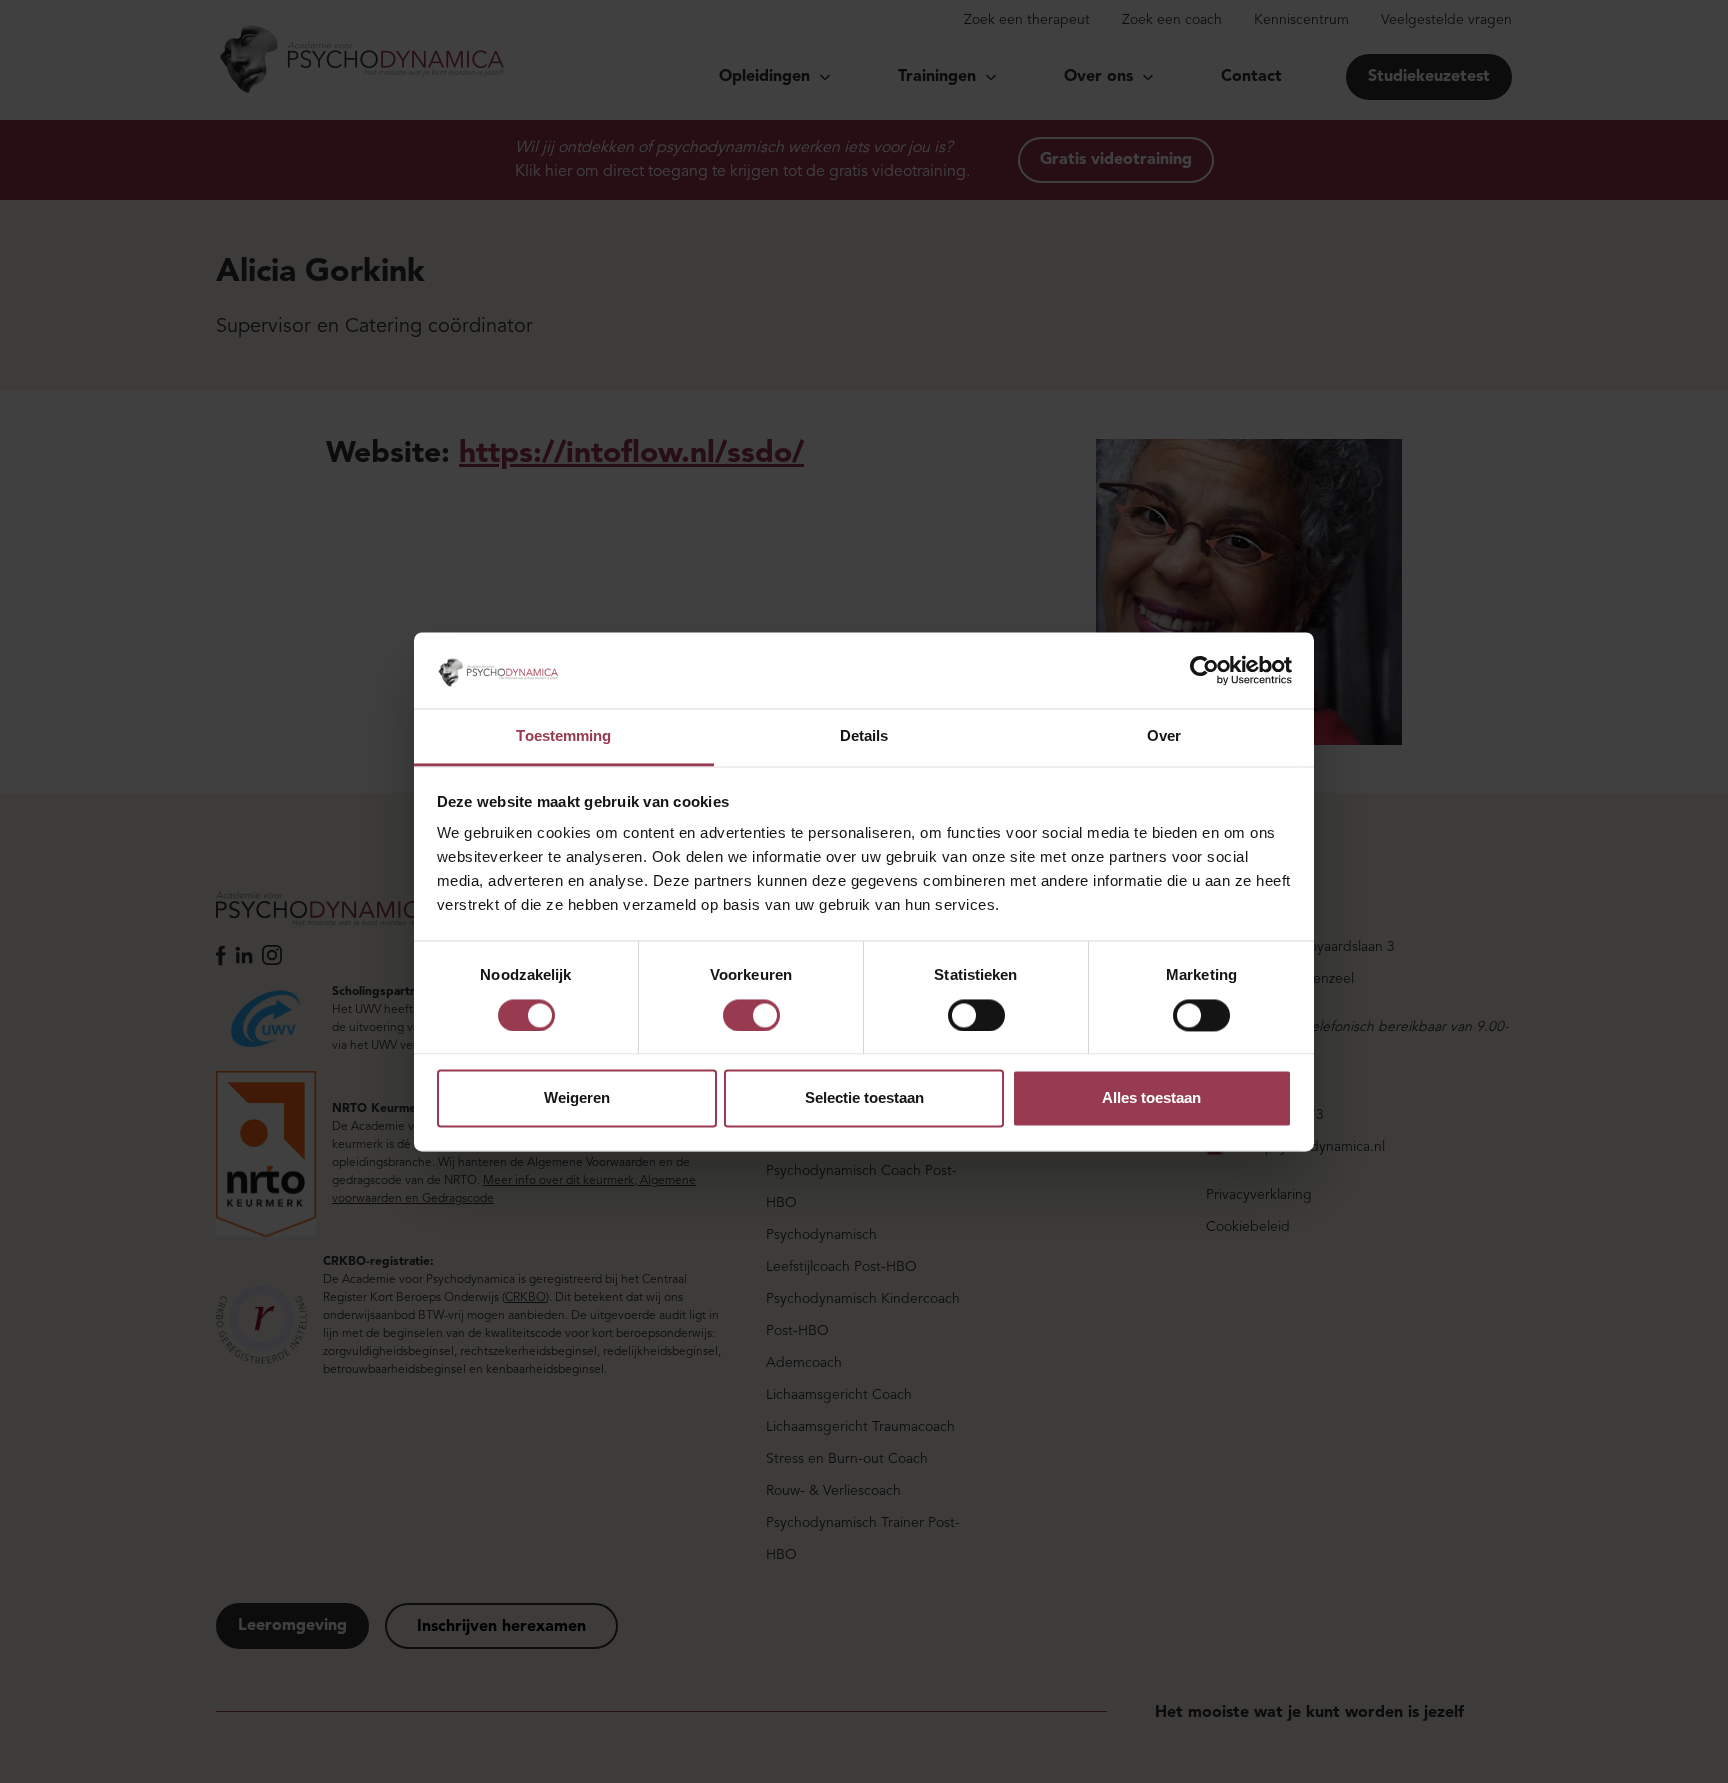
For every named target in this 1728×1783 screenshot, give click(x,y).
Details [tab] (864, 736)
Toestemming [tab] (563, 736)
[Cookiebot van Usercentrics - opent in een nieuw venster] (1204, 670)
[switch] (751, 1015)
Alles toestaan (1151, 1098)
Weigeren (577, 1098)
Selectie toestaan (864, 1098)
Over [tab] (1164, 736)
